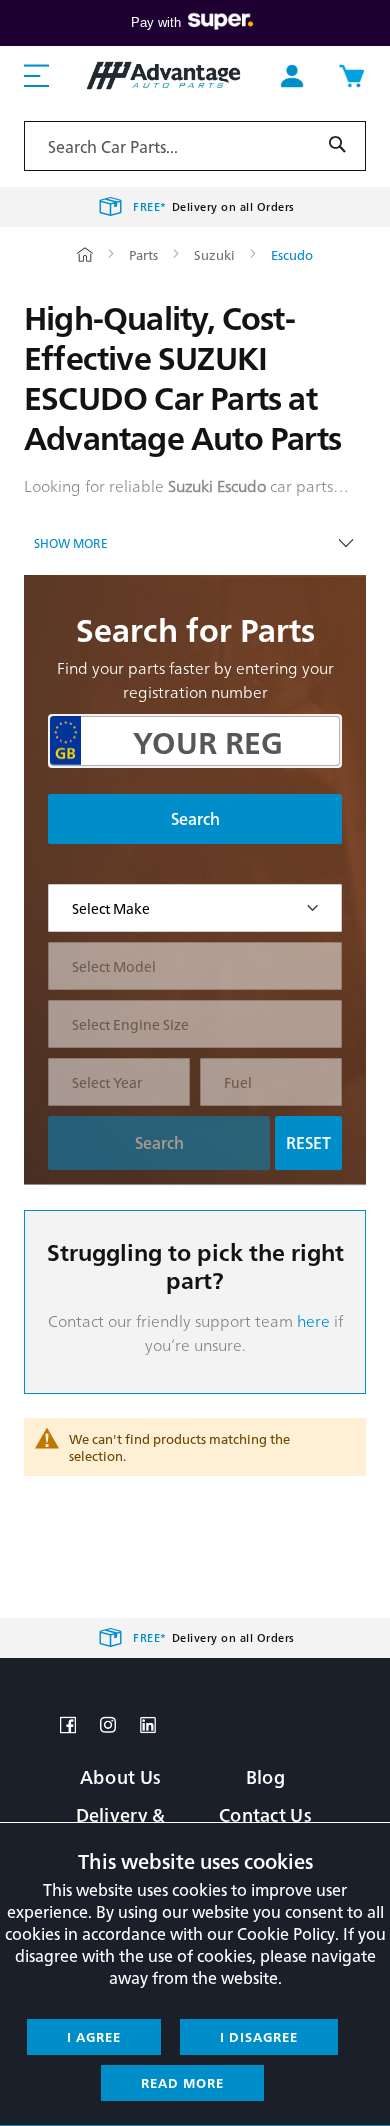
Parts (145, 254)
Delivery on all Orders (214, 206)
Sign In (292, 76)
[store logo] (163, 75)
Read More (182, 2082)
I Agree (94, 2036)
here (313, 1320)
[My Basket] (351, 76)
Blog (265, 1776)
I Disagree (259, 2036)
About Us (120, 1776)
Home (85, 254)
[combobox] (195, 146)
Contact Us (265, 1814)
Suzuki (216, 254)
